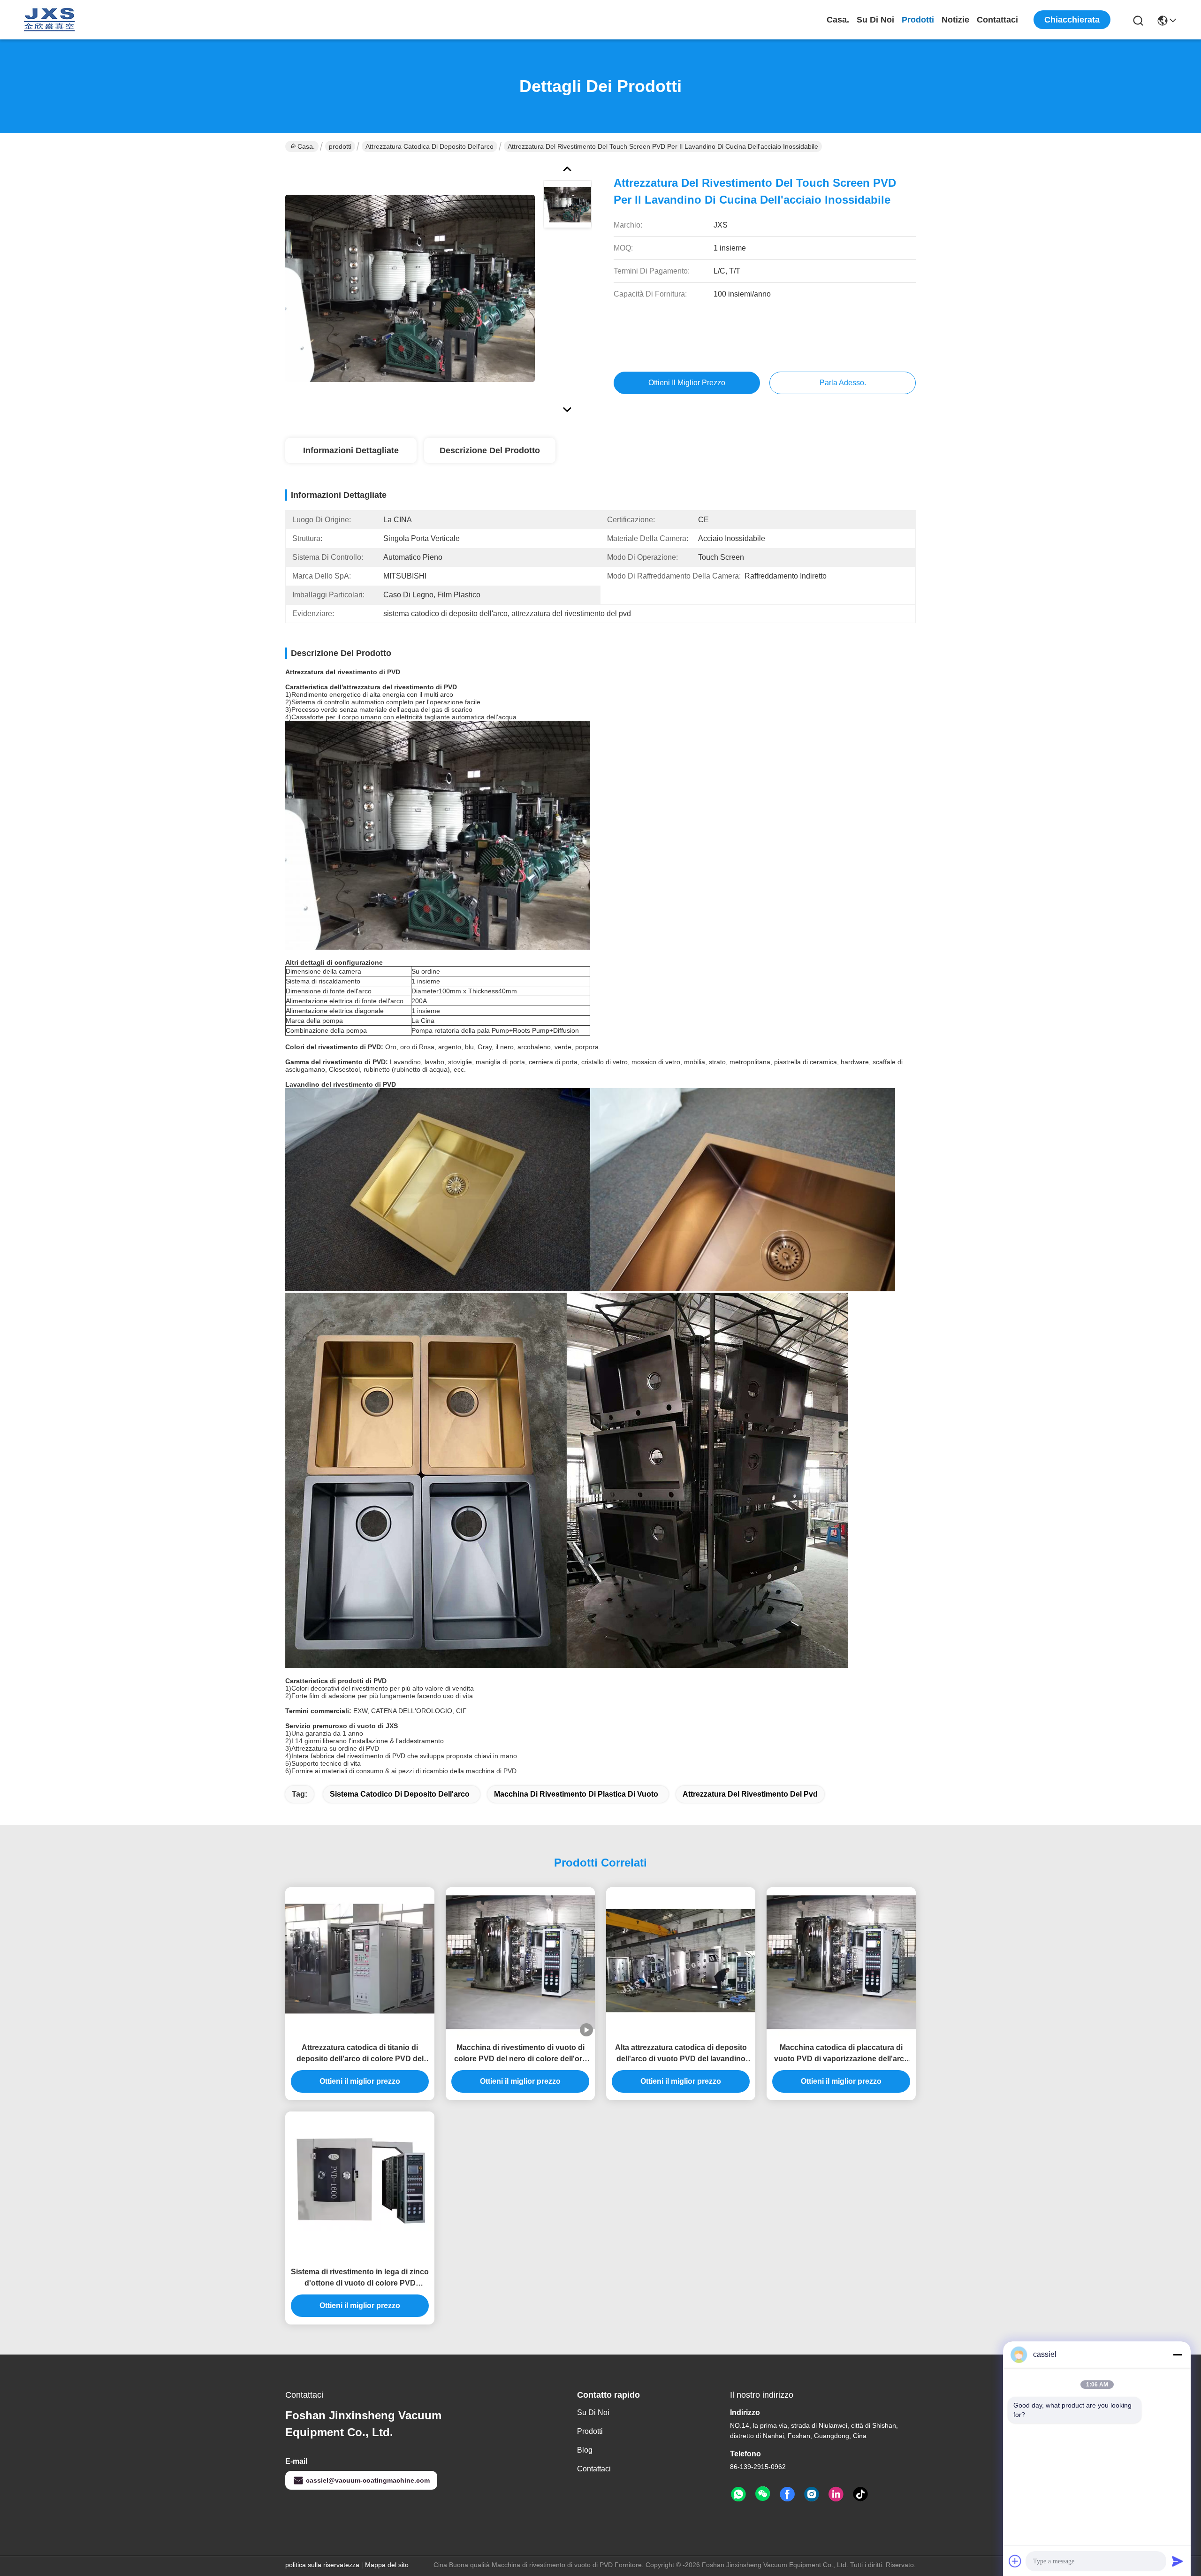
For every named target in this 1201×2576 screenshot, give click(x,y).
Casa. (838, 20)
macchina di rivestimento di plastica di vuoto (576, 1794)
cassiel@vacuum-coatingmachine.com (368, 2480)
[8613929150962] (738, 2494)
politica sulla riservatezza (322, 2565)
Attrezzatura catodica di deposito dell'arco (429, 146)
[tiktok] (860, 2494)
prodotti (918, 20)
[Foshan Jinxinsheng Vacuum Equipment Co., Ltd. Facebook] (787, 2494)
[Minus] (1178, 2355)
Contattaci (997, 20)
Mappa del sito (387, 2565)
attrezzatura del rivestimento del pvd (750, 1794)
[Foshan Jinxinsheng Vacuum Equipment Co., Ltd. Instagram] (812, 2494)
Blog (585, 2450)
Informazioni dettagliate (351, 450)
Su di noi (875, 20)
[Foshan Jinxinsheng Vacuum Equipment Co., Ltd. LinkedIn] (836, 2494)
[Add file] (1015, 2561)
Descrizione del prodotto (490, 450)
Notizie (955, 20)
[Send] (1178, 2561)
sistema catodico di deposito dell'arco (400, 1794)
